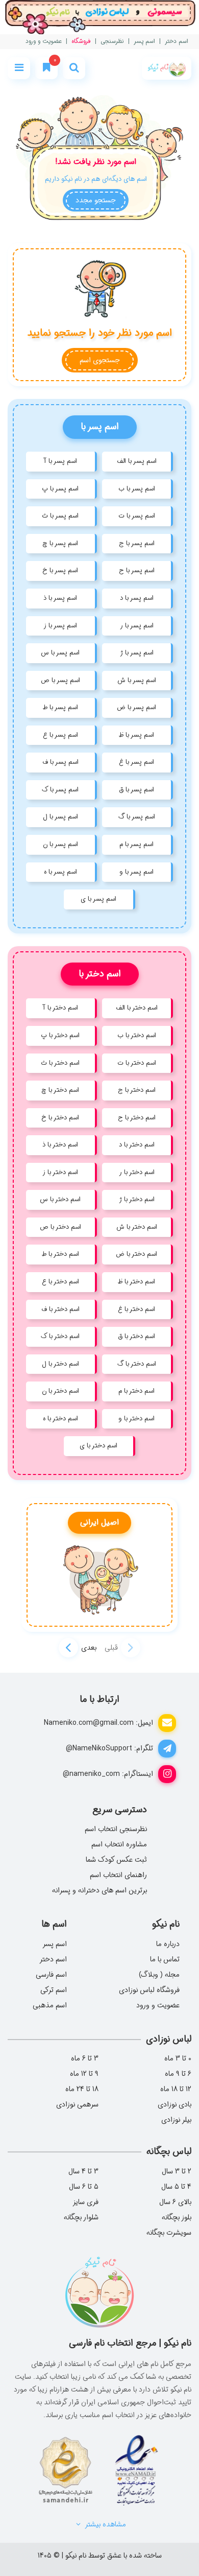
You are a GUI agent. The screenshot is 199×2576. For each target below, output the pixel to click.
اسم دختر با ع (60, 1282)
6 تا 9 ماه (178, 2074)
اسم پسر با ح (137, 570)
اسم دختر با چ (60, 1090)
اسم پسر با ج (137, 543)
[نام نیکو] (167, 68)
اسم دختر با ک (60, 1336)
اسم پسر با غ (136, 762)
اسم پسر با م (136, 844)
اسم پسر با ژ (137, 653)
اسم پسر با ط (60, 707)
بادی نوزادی (175, 2104)
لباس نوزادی (169, 2039)
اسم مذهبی (50, 2005)
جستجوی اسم (100, 360)
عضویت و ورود (44, 42)
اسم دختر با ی (98, 1446)
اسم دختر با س (60, 1199)
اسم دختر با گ (137, 1364)
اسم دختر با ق (136, 1336)
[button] (68, 1648)
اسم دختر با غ (136, 1309)
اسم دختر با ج (137, 1090)
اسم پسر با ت (137, 516)
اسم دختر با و (136, 1419)
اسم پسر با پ (60, 489)
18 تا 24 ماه (82, 2089)
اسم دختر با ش (137, 1227)
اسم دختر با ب (137, 1035)
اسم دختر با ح (137, 1118)
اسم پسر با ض (136, 707)
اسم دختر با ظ (136, 1282)
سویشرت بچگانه (169, 2233)
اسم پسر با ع (60, 735)
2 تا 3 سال (177, 2171)
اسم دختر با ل (60, 1364)
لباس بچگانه (169, 2151)
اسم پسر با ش (137, 680)
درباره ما (168, 1944)
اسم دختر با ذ (60, 1145)
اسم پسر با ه (60, 872)
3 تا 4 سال (83, 2171)
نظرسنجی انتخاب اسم (116, 1829)
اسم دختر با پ (60, 1035)
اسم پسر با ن (60, 844)
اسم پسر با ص (60, 680)
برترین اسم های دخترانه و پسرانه (99, 1890)
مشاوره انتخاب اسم (119, 1844)
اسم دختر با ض (136, 1254)
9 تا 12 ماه (84, 2074)
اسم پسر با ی (98, 899)
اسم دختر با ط (60, 1254)
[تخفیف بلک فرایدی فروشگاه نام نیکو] (99, 17)
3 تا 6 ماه (85, 2058)
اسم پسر (144, 42)
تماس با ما (165, 1959)
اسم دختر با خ (60, 1118)
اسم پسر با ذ (60, 598)
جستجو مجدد (96, 200)
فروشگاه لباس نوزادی (149, 1990)
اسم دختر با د (137, 1145)
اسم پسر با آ (60, 461)
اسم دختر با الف (137, 1008)
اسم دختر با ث (60, 1063)
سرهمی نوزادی (77, 2104)
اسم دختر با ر (137, 1172)
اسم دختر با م (136, 1391)
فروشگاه (81, 42)
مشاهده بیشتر (105, 2524)
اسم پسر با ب (137, 489)
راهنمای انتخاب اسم (118, 1875)
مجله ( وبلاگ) (159, 1975)
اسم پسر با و (136, 872)
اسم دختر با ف (60, 1309)
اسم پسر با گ (137, 817)
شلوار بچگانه (81, 2217)
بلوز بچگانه (177, 2217)
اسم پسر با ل (60, 817)
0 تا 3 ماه (178, 2058)
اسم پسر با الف (137, 461)
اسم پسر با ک (60, 790)
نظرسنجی (112, 42)
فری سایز (85, 2202)
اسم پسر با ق (136, 790)
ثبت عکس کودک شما (116, 1860)
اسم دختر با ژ (137, 1199)
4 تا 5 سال (176, 2187)
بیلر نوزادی (176, 2120)
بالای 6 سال (175, 2202)
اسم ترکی (54, 1990)
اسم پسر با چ (60, 543)
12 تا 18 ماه (176, 2089)
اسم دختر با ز (60, 1172)
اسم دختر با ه (60, 1419)
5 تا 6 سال (84, 2187)
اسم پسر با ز (60, 626)
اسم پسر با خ (60, 570)
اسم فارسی (51, 1975)
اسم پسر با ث (60, 516)
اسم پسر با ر (137, 626)
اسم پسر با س (60, 653)
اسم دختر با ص (60, 1227)
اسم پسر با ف (60, 762)
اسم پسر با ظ (136, 735)
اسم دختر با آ (60, 1008)
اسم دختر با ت (137, 1063)
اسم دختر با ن (60, 1391)
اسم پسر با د (137, 598)
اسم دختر (177, 42)
